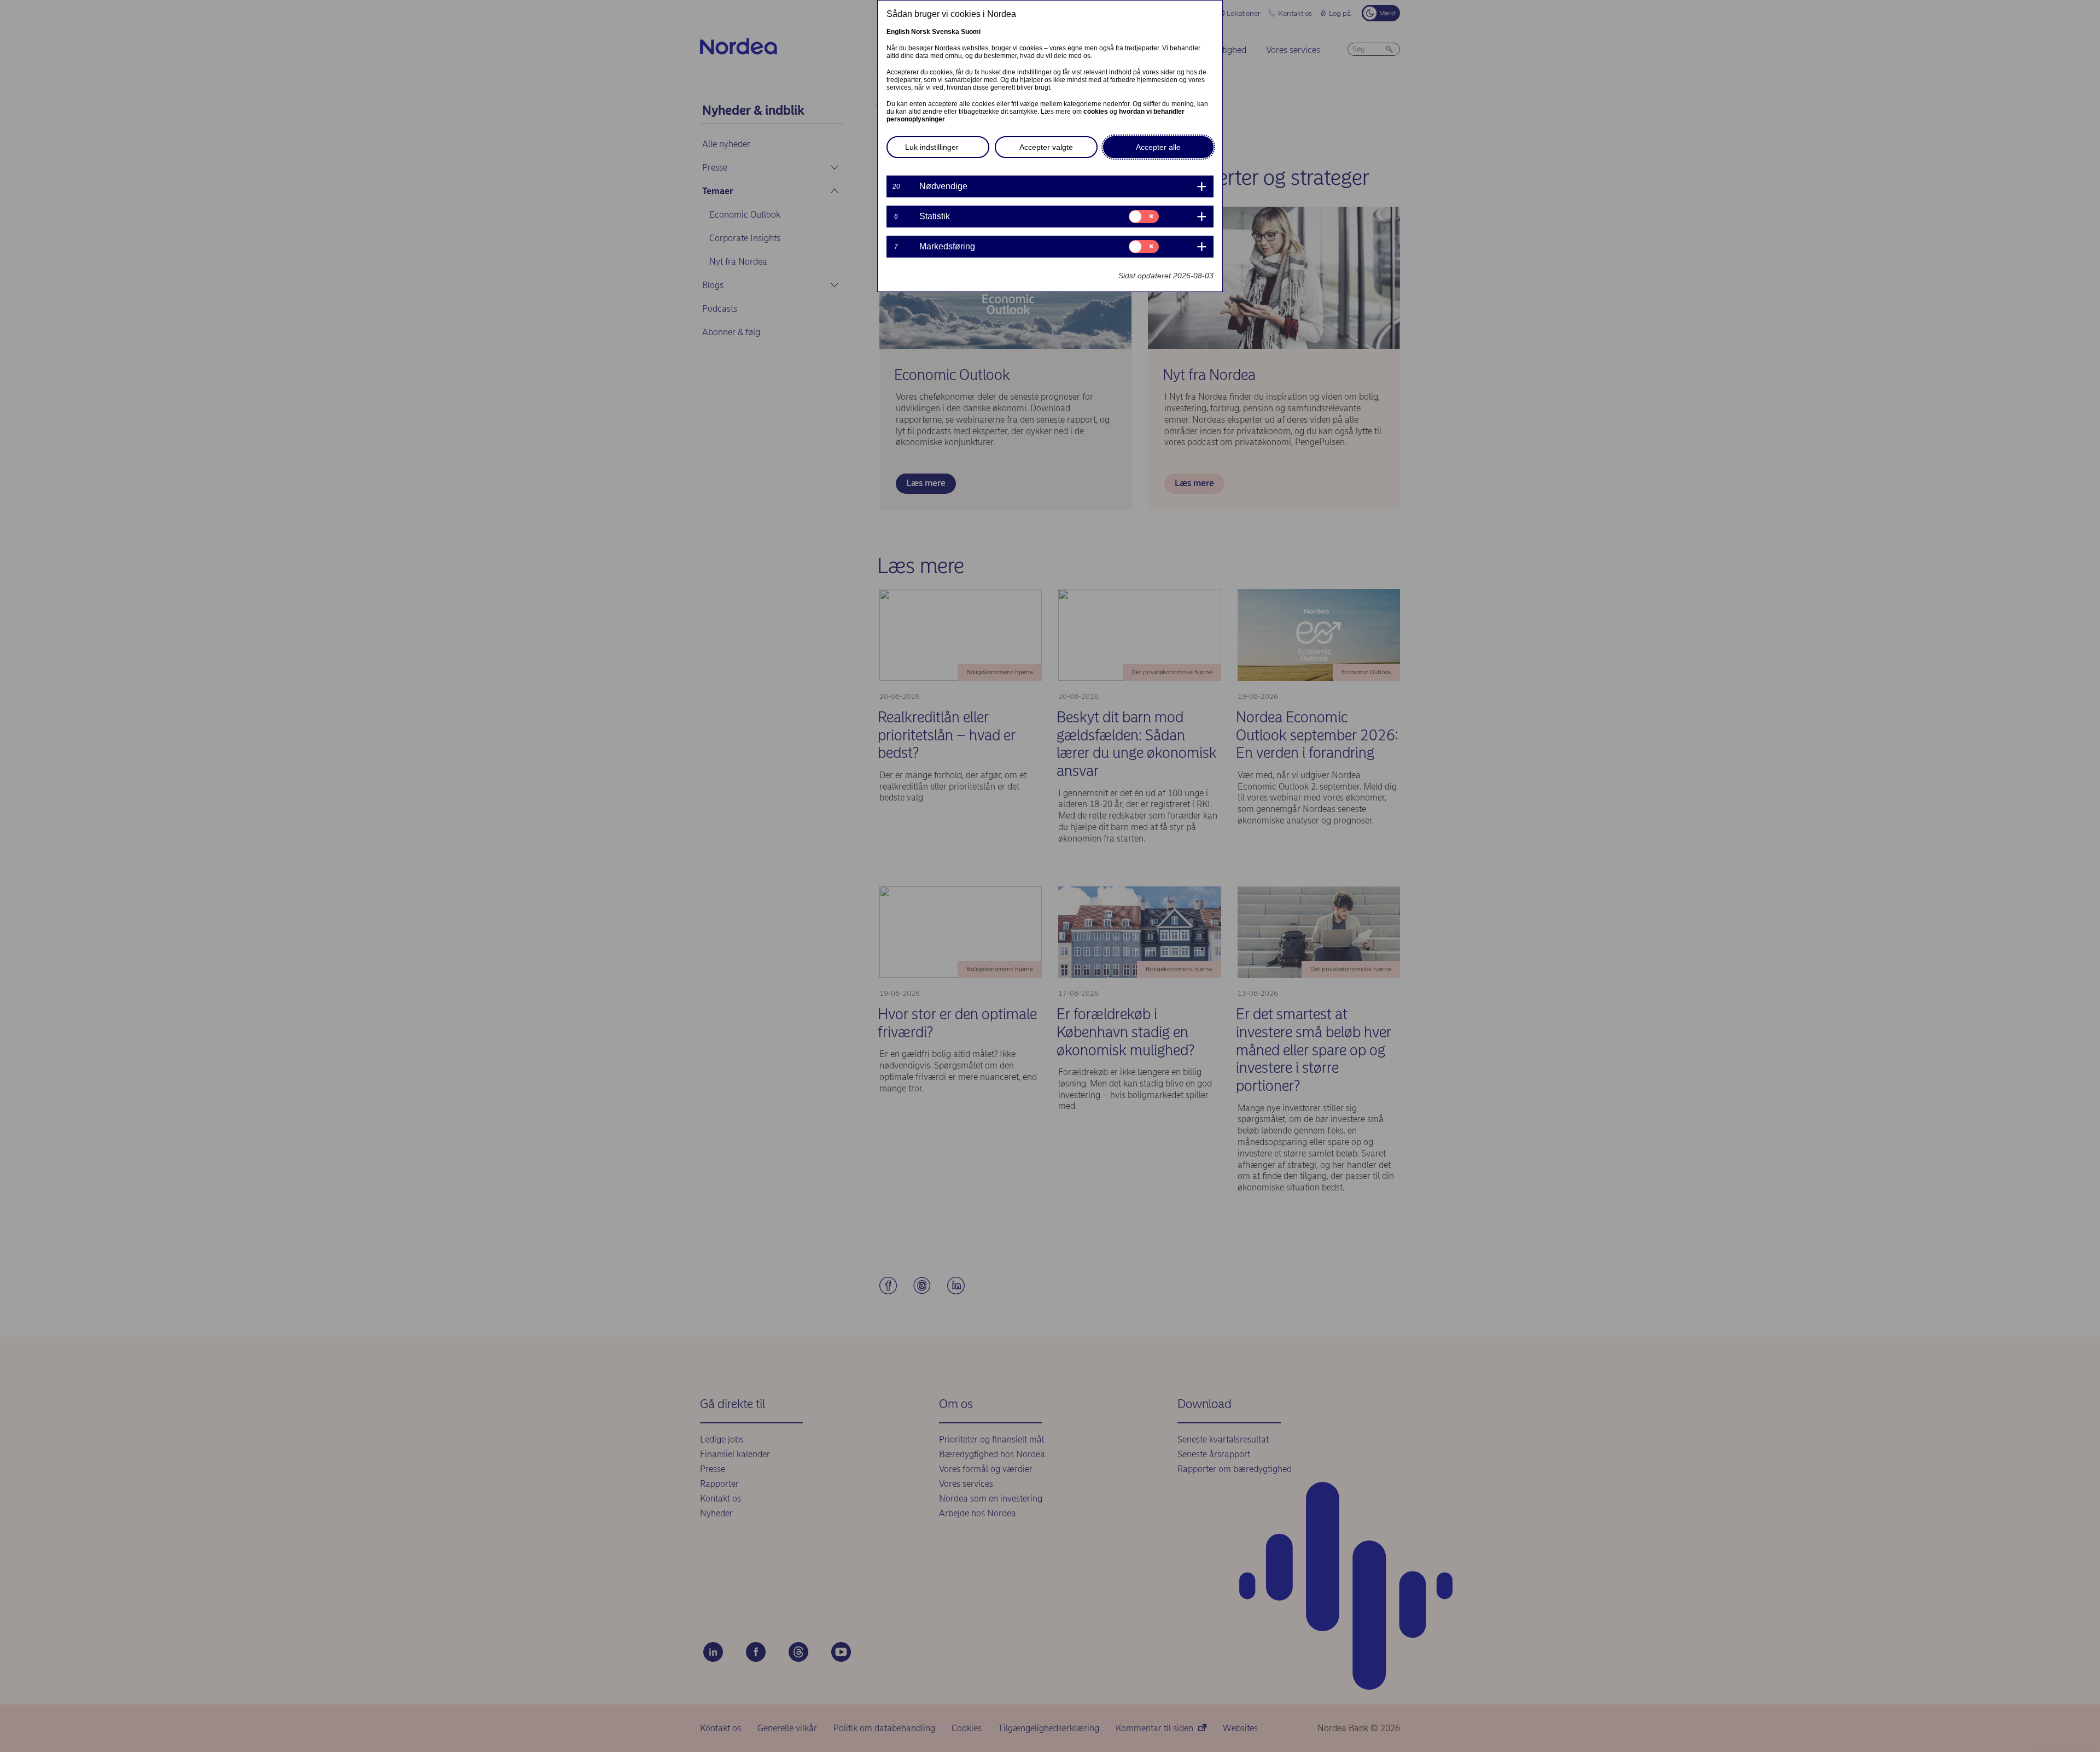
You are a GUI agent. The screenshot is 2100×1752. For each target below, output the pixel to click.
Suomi (971, 32)
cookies (1096, 112)
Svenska (946, 32)
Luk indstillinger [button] (932, 147)
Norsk (921, 32)
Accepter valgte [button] (1046, 147)
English (898, 32)
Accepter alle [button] (1158, 147)
